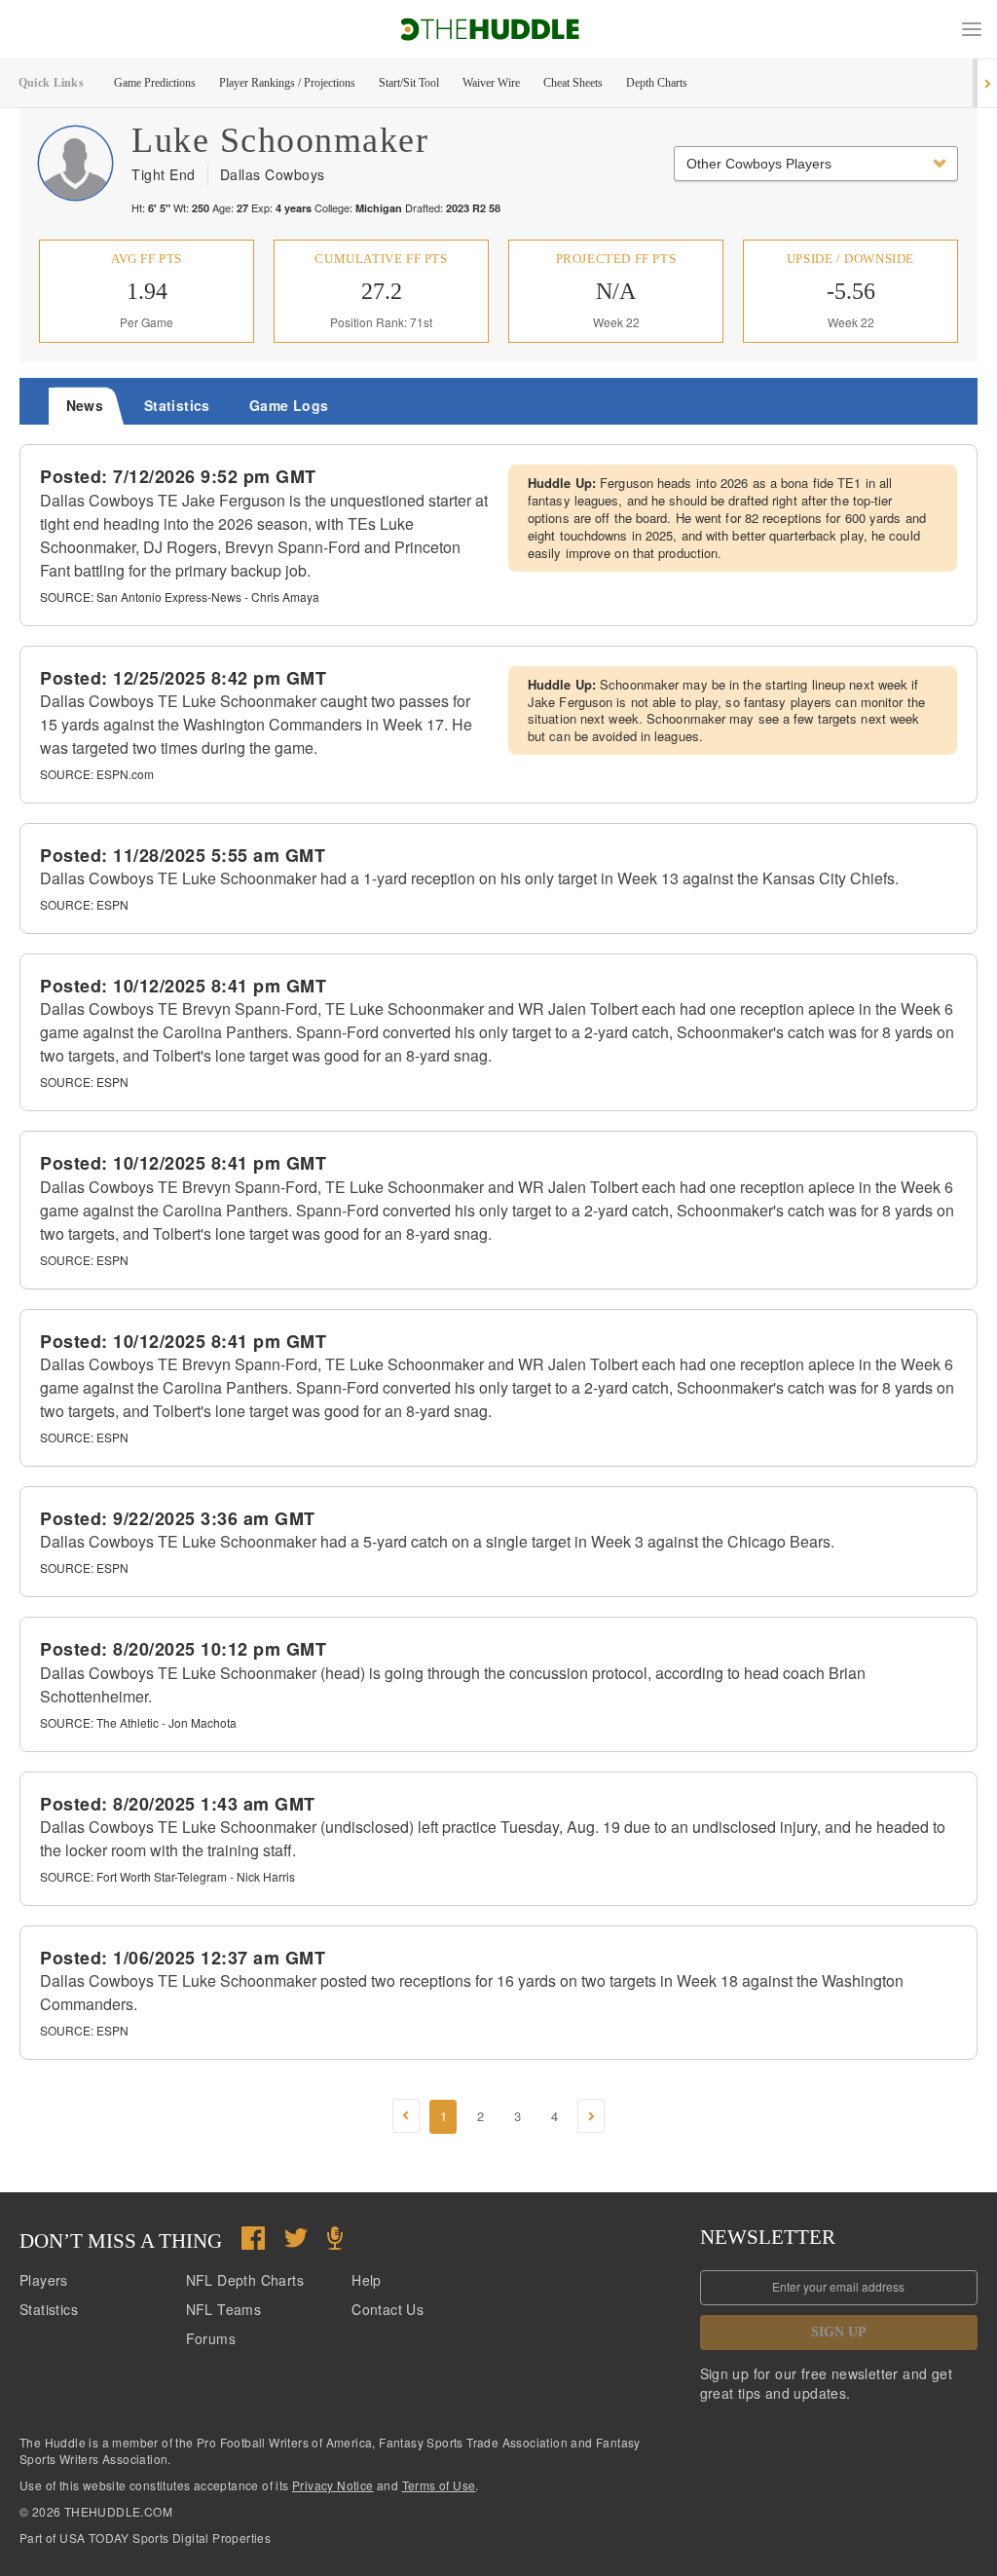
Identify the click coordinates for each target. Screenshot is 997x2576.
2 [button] (480, 2116)
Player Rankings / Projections (287, 83)
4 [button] (554, 2116)
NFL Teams (224, 2309)
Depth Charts (657, 83)
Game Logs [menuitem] (289, 405)
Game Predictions (155, 83)
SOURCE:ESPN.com (97, 774)
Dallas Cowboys (273, 174)
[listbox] (816, 164)
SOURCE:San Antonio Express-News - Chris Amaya (180, 597)
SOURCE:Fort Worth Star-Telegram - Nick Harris (167, 1876)
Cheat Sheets (573, 83)
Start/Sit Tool (409, 83)
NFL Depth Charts (245, 2280)
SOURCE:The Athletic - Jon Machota (138, 1722)
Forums (211, 2338)
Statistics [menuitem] (177, 405)
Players (44, 2280)
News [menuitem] (85, 405)
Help (367, 2280)
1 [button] (443, 2116)
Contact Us (388, 2309)
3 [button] (517, 2116)
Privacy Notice (333, 2485)
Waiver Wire (491, 83)
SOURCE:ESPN (84, 904)
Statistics (49, 2309)
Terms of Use (439, 2485)
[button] (972, 29)
